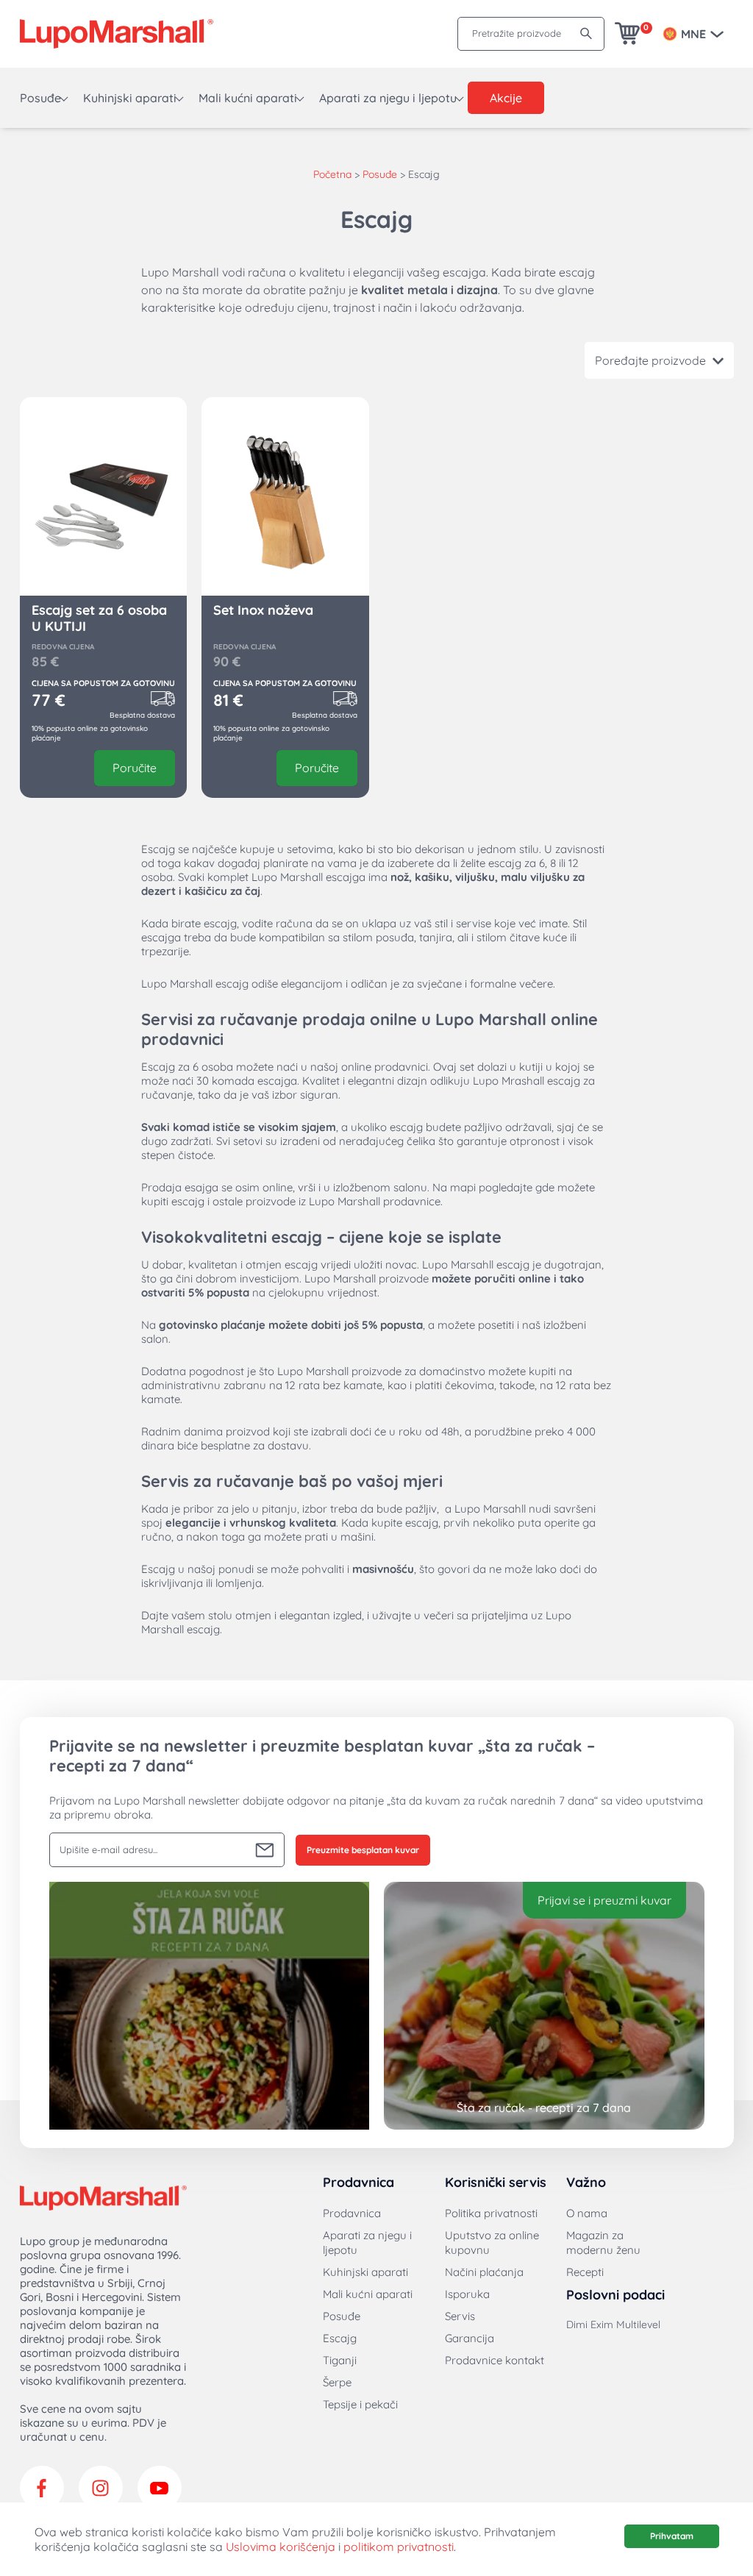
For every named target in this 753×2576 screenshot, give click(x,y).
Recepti (585, 2272)
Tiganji (340, 2360)
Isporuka (467, 2294)
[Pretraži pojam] (586, 33)
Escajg (340, 2338)
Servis (460, 2316)
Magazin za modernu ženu (603, 2243)
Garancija (470, 2338)
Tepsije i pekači (360, 2404)
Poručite (135, 768)
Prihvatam (672, 2536)
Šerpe (337, 2382)
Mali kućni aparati (248, 98)
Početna (332, 174)
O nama (587, 2213)
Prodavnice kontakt (495, 2360)
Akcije (506, 98)
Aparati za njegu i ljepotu (388, 98)
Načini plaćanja (484, 2272)
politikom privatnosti (399, 2547)
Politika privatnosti (491, 2213)
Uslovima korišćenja (281, 2547)
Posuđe (40, 98)
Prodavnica (352, 2213)
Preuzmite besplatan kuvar (363, 1850)
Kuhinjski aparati (130, 98)
